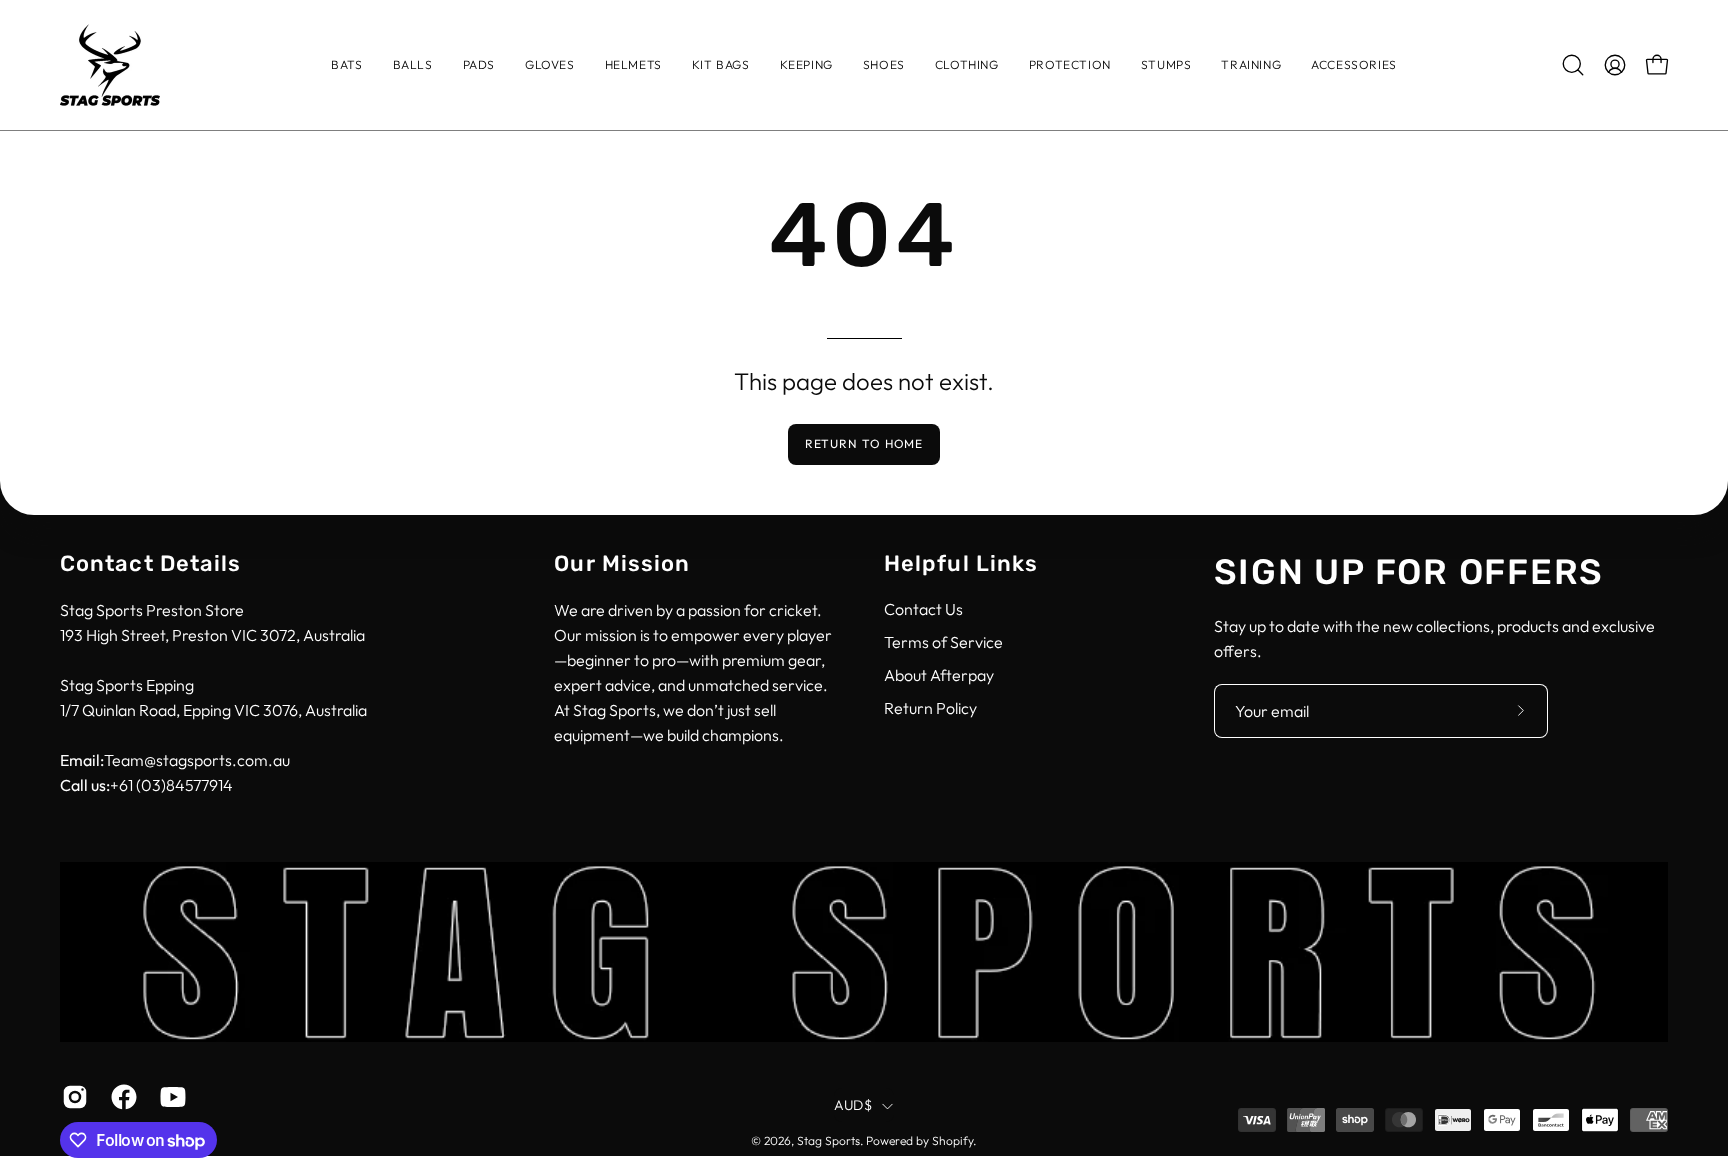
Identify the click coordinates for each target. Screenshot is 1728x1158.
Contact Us (923, 609)
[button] (967, 65)
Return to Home (864, 443)
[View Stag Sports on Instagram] (71, 1097)
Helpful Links (961, 563)
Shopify (952, 1141)
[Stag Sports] (110, 65)
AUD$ (853, 1106)
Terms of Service (943, 642)
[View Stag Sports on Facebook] (120, 1097)
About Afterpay (939, 675)
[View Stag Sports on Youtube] (169, 1097)
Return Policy (930, 708)
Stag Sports (828, 1141)
